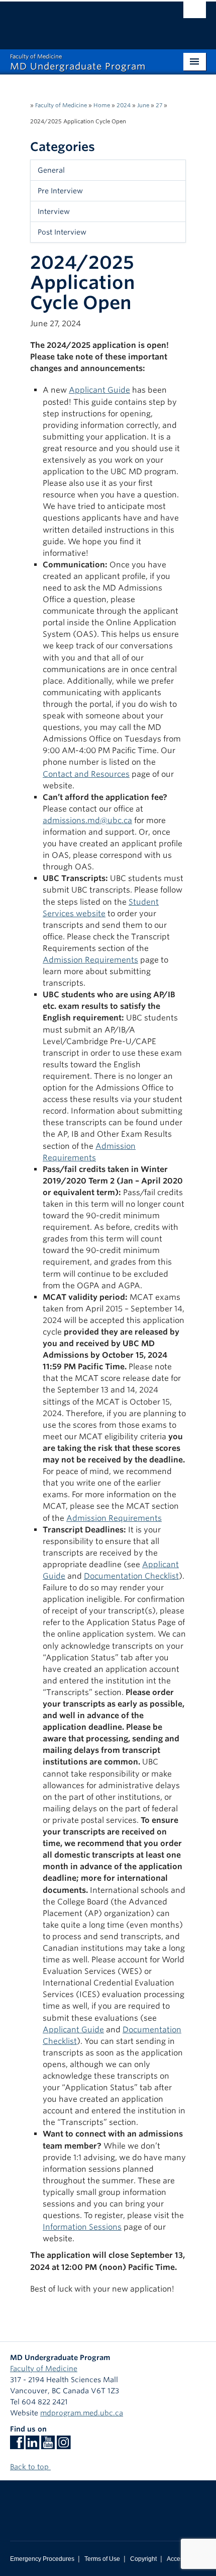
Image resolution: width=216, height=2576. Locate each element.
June (143, 105)
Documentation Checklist (131, 1576)
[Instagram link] (64, 2446)
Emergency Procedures (42, 2559)
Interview (54, 211)
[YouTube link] (48, 2446)
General (51, 170)
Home (102, 105)
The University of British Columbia (79, 21)
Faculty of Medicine (61, 105)
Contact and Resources (86, 774)
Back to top (30, 2467)
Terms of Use (102, 2559)
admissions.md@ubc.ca (87, 820)
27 (159, 105)
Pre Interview (60, 191)
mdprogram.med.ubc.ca (82, 2413)
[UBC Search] (195, 13)
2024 (124, 105)
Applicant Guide (99, 390)
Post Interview (62, 232)
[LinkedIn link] (32, 2446)
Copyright (143, 2559)
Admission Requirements (90, 960)
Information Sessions (82, 2227)
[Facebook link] (17, 2446)
